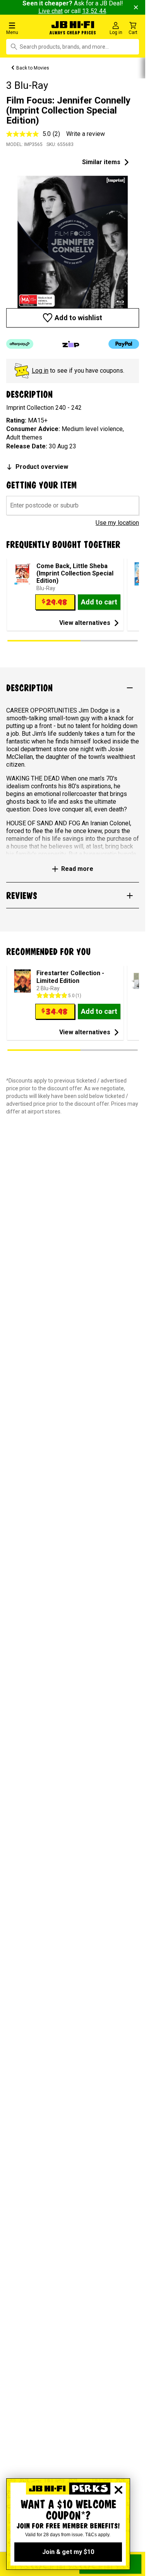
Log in (40, 371)
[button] (25, 28)
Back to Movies (33, 68)
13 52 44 (94, 11)
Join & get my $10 (68, 2552)
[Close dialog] (118, 2490)
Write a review (86, 134)
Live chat (51, 11)
